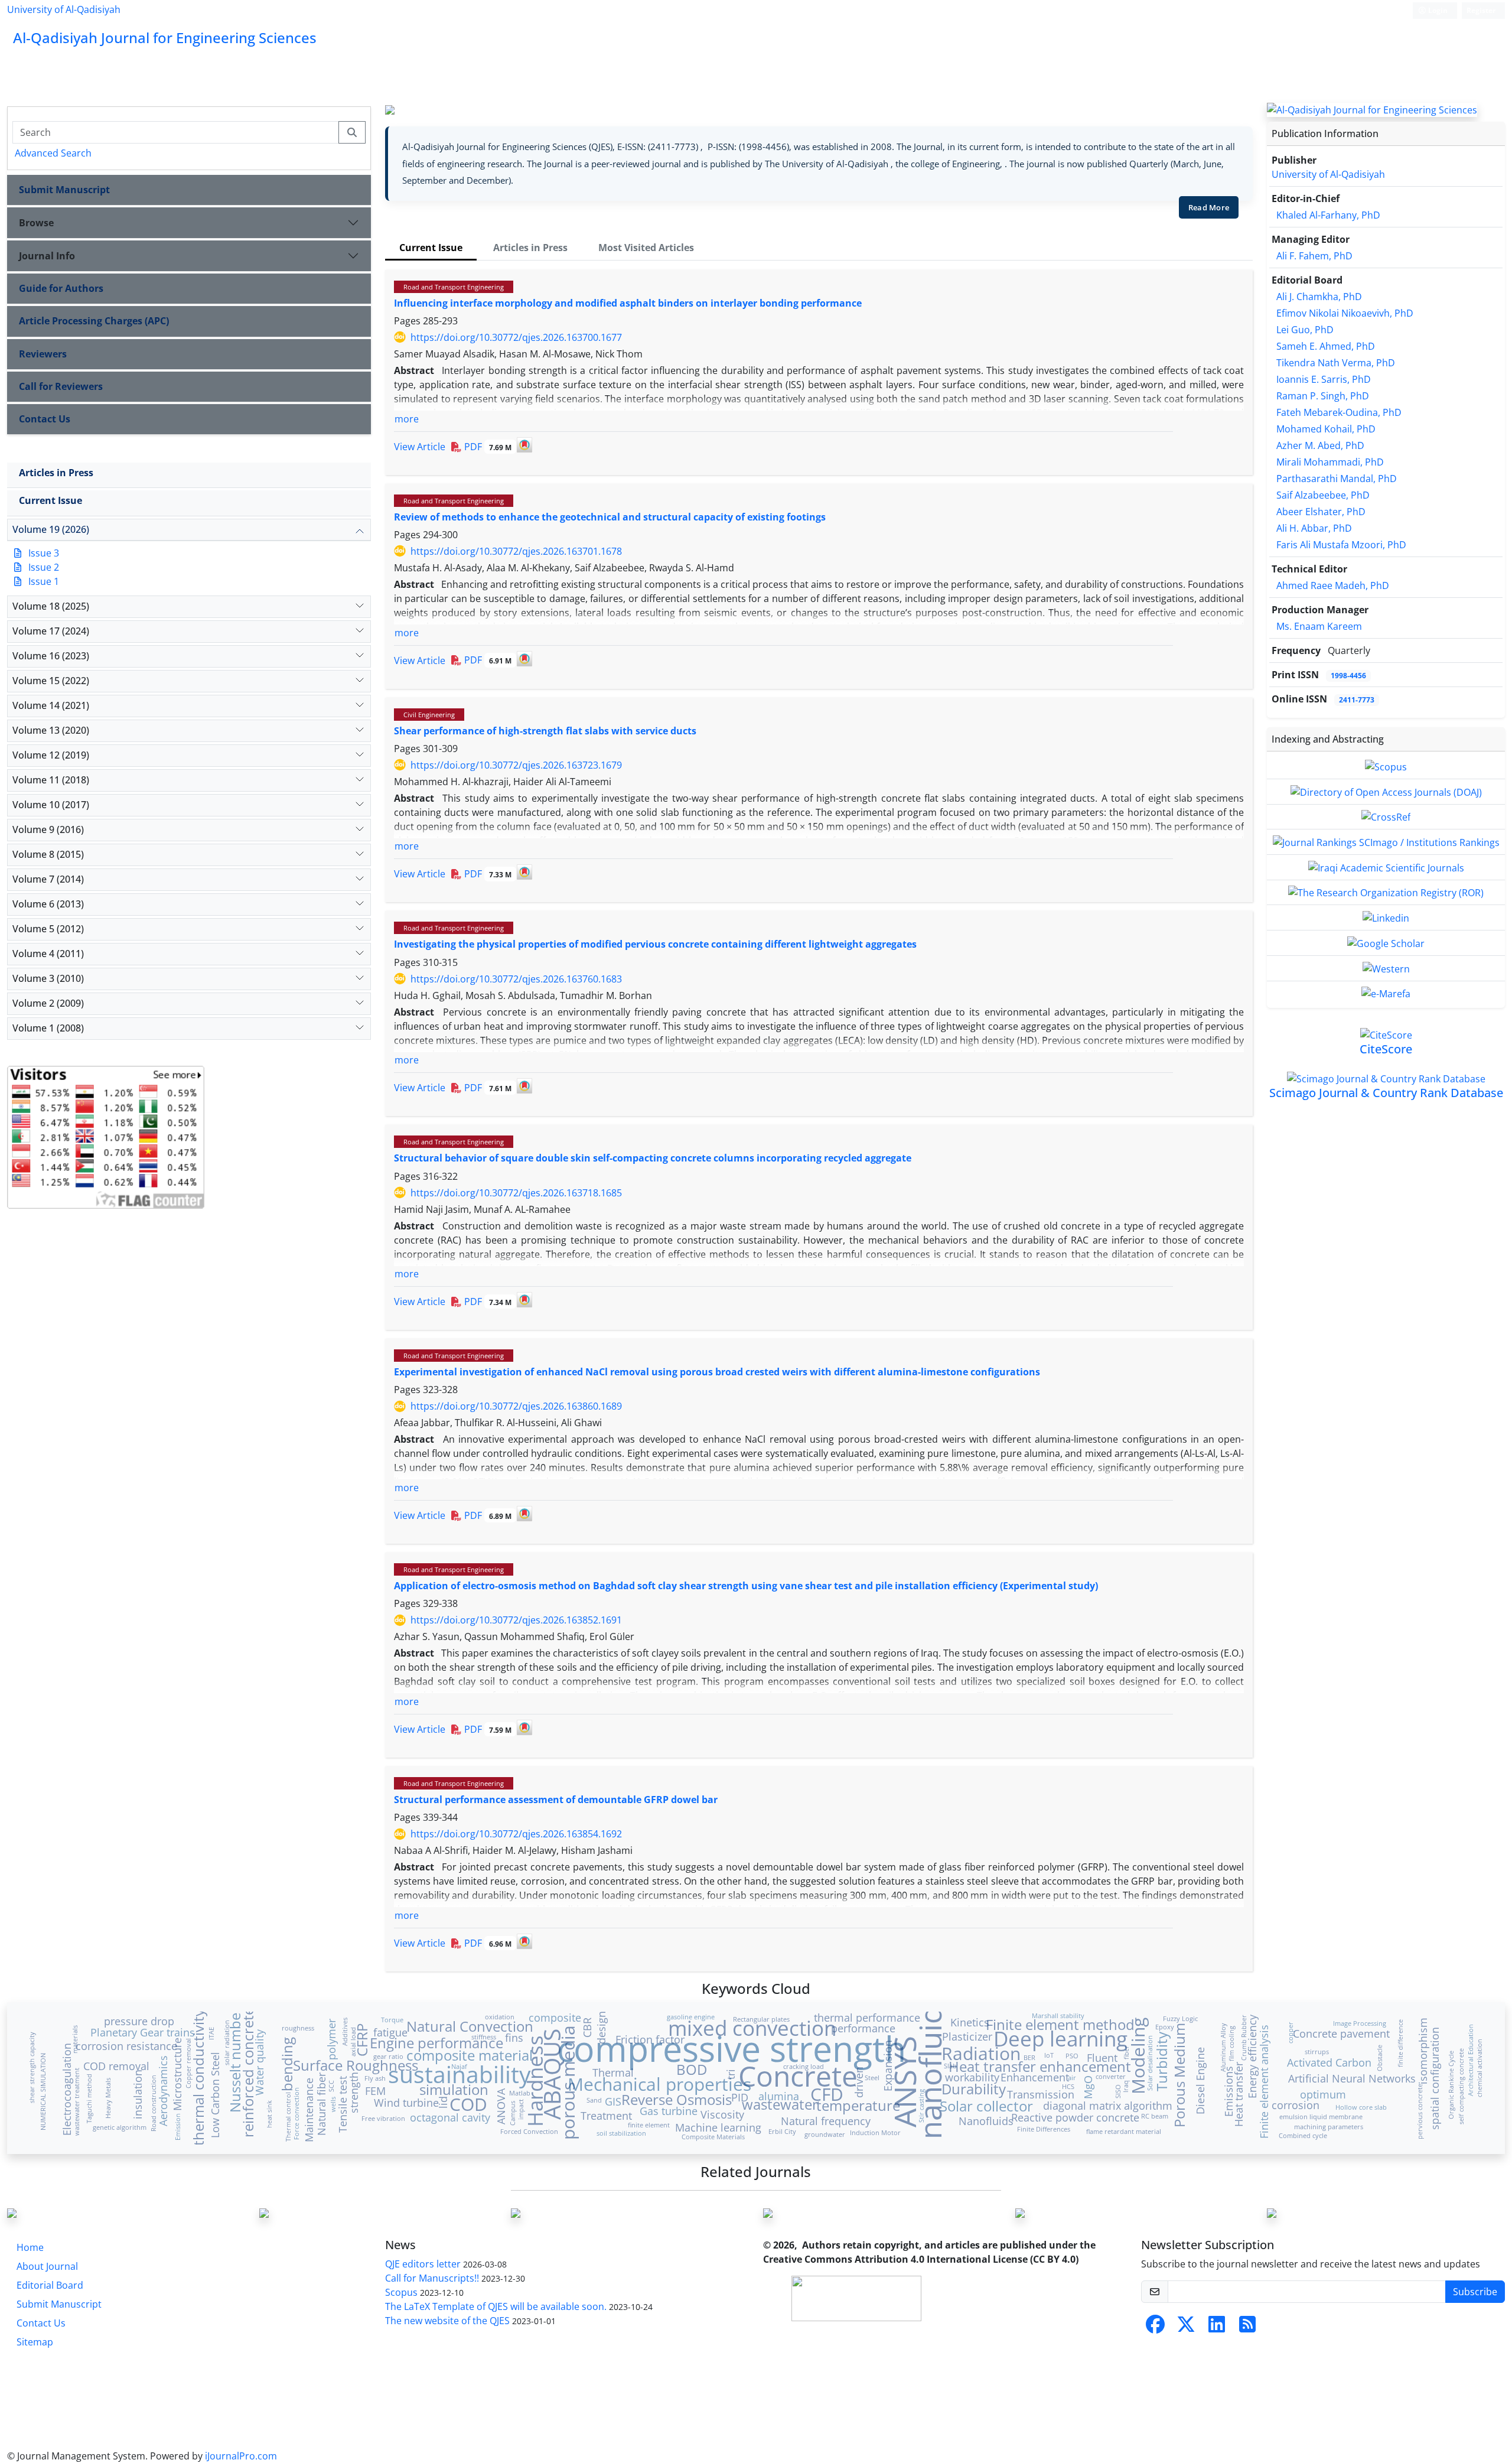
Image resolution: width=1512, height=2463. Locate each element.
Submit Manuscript (64, 190)
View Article (420, 447)
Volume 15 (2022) (51, 681)
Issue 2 (44, 567)
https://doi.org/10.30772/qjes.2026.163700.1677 (516, 337)
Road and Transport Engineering (454, 287)
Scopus (401, 2292)
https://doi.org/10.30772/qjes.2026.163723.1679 (516, 765)
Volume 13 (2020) (51, 730)
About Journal (47, 2266)
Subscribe (1475, 2292)
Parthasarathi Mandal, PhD (1337, 479)
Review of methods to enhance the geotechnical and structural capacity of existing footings (610, 517)
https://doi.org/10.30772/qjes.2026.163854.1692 (516, 1834)
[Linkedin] (1386, 917)
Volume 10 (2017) (51, 805)
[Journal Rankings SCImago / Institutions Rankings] (1386, 841)
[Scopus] (1386, 766)
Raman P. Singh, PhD (1323, 396)
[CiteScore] (1386, 1034)
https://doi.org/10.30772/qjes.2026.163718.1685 (516, 1193)
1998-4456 (1348, 676)
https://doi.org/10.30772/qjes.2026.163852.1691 (516, 1620)
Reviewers (43, 354)
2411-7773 (1357, 700)
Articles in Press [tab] (530, 248)
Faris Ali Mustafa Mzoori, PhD (1341, 545)
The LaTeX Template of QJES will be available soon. (496, 2306)
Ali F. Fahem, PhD (1314, 256)
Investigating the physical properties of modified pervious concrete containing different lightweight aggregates (655, 944)
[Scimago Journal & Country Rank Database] (1386, 1078)
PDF (487, 447)
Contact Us (45, 419)
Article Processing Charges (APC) (94, 321)
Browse (36, 223)
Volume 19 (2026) (51, 529)
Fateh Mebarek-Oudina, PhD (1339, 412)
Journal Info (47, 256)
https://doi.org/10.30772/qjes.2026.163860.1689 (516, 1406)
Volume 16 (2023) (51, 656)
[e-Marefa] (1386, 993)
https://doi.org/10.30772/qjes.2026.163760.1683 (516, 979)
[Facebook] (1155, 2328)
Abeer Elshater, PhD (1321, 512)
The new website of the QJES (447, 2321)
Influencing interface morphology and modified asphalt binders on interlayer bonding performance (628, 303)
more (407, 419)
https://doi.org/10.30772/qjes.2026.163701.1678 (516, 551)
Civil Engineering (429, 715)
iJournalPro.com (241, 2456)
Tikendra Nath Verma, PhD (1336, 363)
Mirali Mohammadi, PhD (1330, 462)
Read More (1209, 207)
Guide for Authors (61, 288)
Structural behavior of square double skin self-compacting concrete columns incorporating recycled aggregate (653, 1158)
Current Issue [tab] (431, 248)
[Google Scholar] (1386, 942)
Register (1481, 10)
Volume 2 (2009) (48, 1003)
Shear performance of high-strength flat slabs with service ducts (545, 731)
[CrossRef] (1386, 816)
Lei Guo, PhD (1305, 330)
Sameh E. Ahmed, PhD (1326, 346)
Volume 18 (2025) (51, 606)
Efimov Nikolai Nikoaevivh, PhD (1345, 313)
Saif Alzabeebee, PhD (1323, 495)
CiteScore (1386, 1049)
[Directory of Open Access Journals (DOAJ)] (1386, 791)
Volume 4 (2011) (48, 954)
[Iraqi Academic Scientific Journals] (1386, 867)
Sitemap (35, 2342)
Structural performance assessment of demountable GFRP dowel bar (556, 1800)
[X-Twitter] (1186, 2328)
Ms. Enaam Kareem (1319, 626)
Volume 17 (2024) (51, 631)
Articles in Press (56, 473)
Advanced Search (53, 153)
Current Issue (50, 500)
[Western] (1386, 968)
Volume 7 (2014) (48, 879)
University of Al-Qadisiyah (64, 9)
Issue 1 (44, 581)
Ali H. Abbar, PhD (1314, 528)
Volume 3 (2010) (48, 978)
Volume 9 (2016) (48, 829)
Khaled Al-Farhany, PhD (1328, 215)
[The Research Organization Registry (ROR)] (1386, 892)
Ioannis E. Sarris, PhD (1324, 379)
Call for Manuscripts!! (432, 2278)
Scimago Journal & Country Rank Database (1386, 1093)
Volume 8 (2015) (48, 854)
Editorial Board (50, 2285)
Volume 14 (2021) (51, 705)
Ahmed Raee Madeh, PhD (1333, 585)
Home (30, 2247)
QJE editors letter (423, 2264)
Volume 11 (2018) (51, 780)
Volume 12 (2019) (51, 755)
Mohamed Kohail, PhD (1326, 429)
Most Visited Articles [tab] (646, 248)
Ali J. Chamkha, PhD (1319, 297)
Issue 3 (44, 553)
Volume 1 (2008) (48, 1028)
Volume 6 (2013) (48, 904)
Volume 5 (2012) (48, 929)
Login (1437, 10)
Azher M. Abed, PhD (1320, 445)
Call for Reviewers (61, 386)
